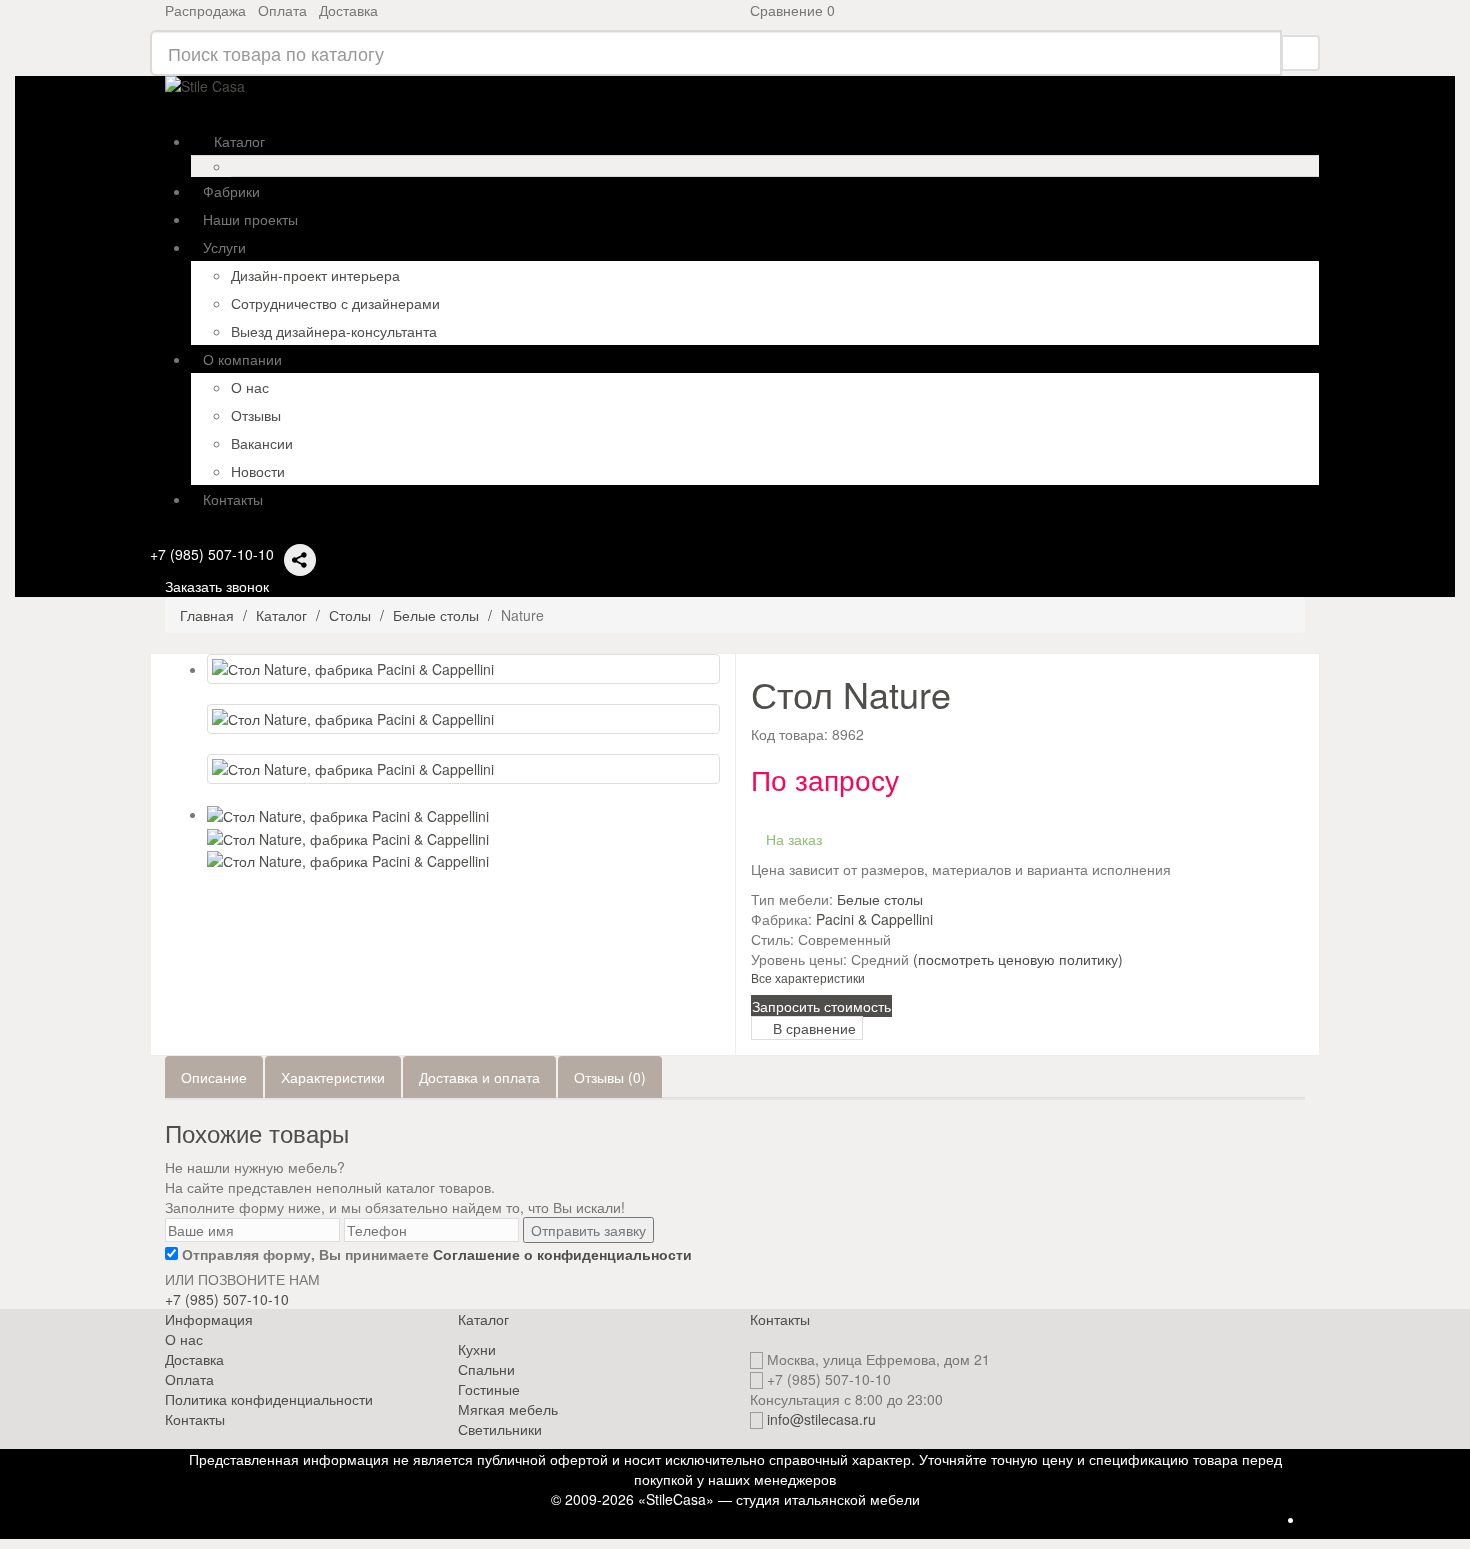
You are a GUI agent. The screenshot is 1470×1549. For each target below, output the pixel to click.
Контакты (195, 1419)
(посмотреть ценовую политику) (1018, 959)
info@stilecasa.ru (821, 1419)
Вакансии (262, 443)
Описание (214, 1077)
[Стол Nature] (463, 669)
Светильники (500, 1429)
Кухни (477, 1349)
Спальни (486, 1369)
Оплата (282, 10)
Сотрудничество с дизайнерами (335, 303)
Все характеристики (808, 977)
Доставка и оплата (479, 1077)
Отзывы (256, 415)
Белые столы (880, 899)
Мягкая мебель (508, 1409)
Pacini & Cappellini (874, 919)
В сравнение (812, 1028)
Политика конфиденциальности (269, 1399)
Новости (258, 471)
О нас (250, 387)
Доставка (348, 10)
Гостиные (489, 1389)
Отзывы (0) (610, 1077)
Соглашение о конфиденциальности (562, 1254)
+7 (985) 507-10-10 (212, 554)
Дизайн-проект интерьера (315, 275)
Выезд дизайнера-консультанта (334, 331)
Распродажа (205, 10)
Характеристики (333, 1077)
